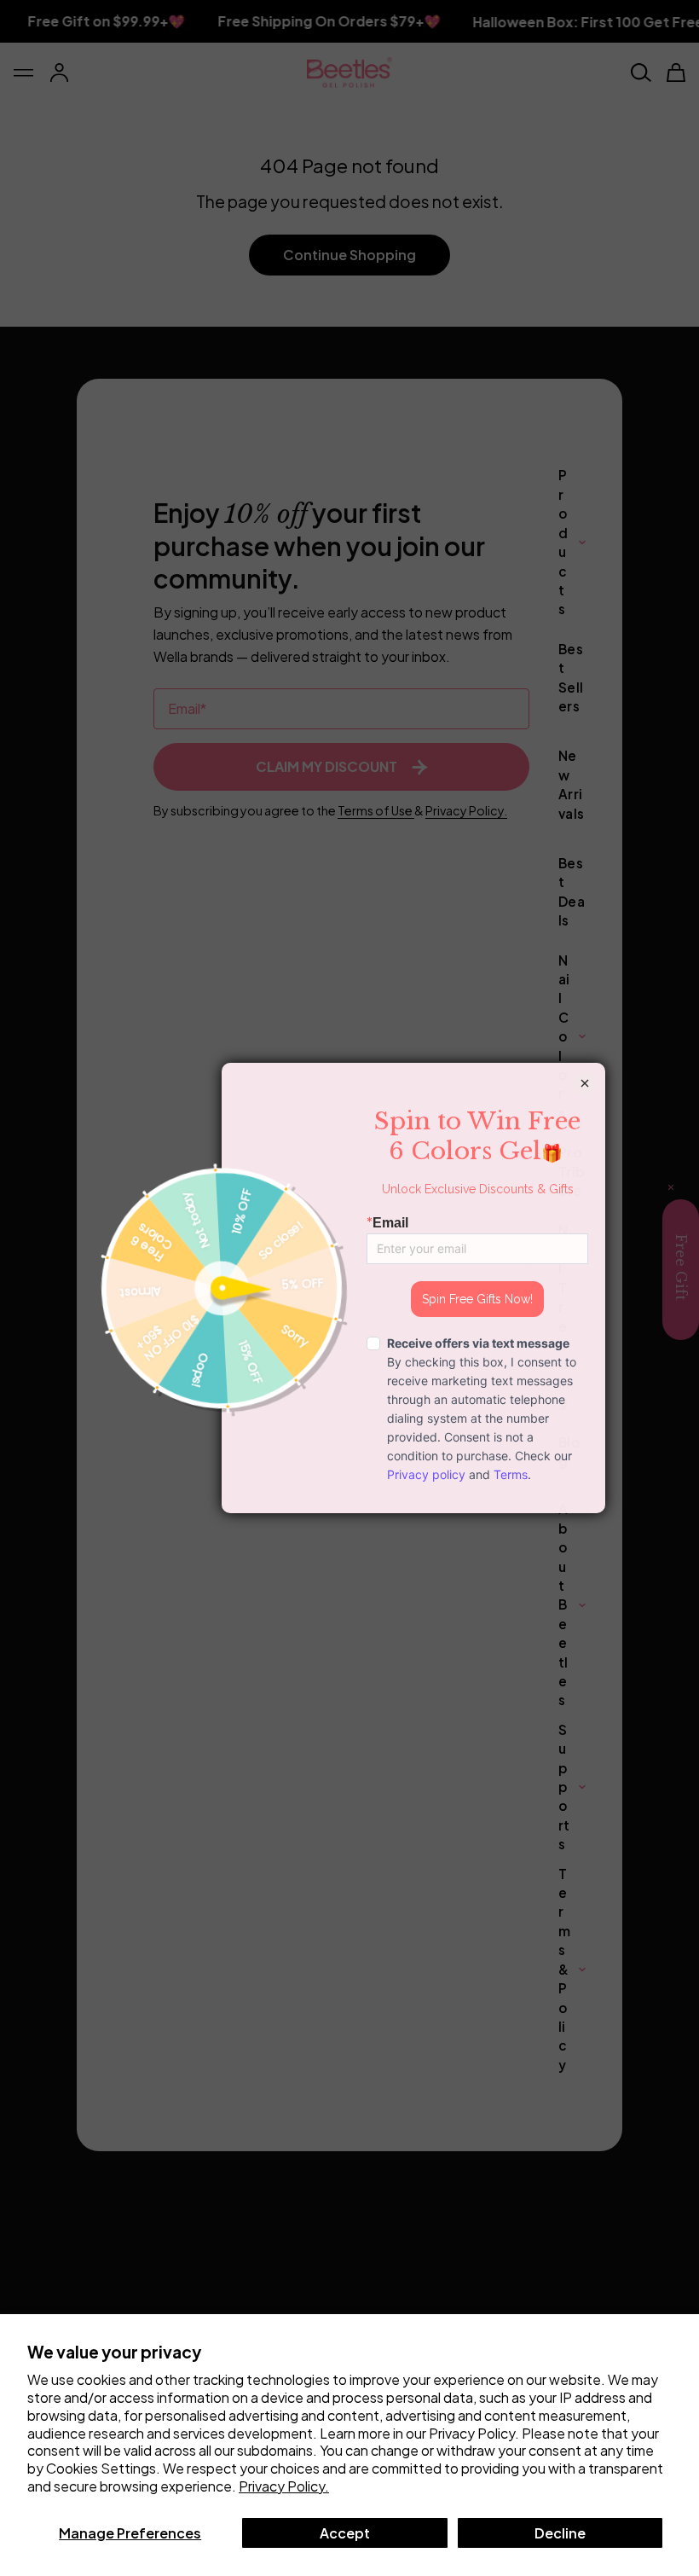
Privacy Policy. (284, 2486)
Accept (345, 2533)
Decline (560, 2533)
